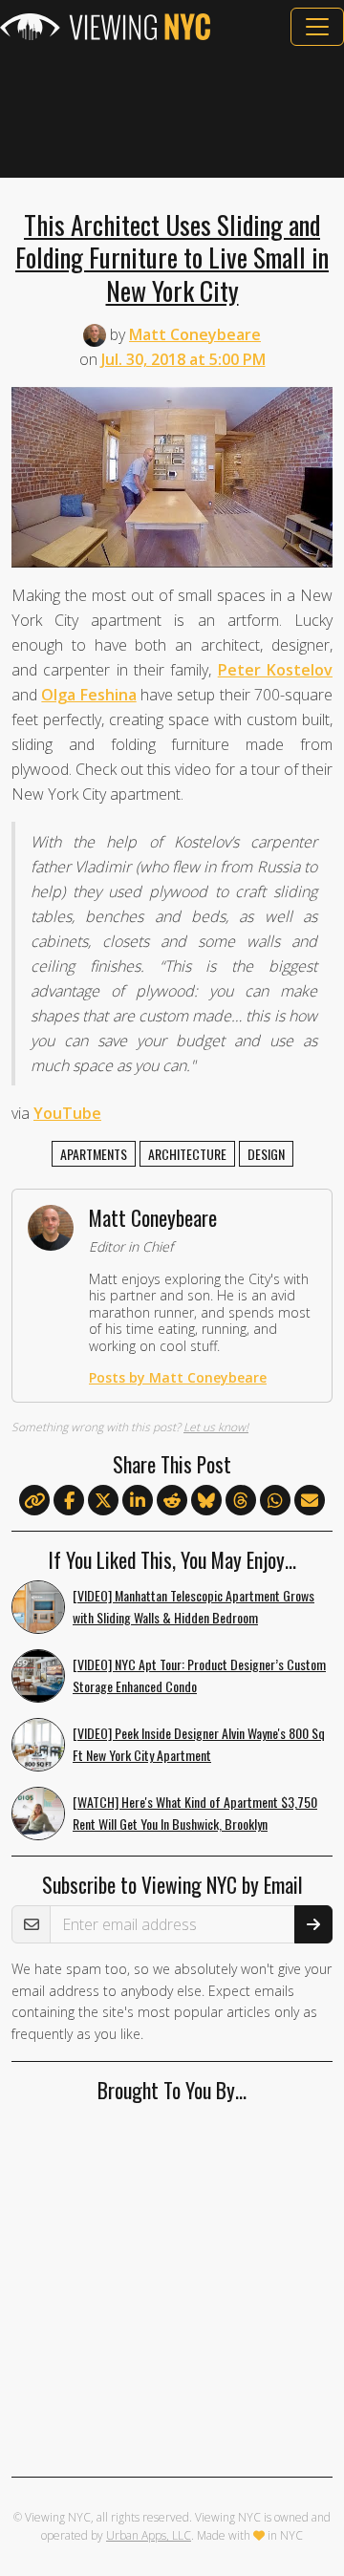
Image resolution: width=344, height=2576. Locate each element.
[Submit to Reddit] (172, 1501)
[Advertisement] (172, 112)
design (266, 1154)
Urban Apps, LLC (149, 2535)
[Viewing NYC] (105, 27)
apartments (94, 1154)
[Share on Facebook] (69, 1501)
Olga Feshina (88, 695)
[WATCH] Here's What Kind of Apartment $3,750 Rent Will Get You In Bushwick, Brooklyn (195, 1813)
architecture (187, 1154)
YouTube (67, 1113)
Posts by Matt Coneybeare (178, 1377)
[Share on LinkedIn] (138, 1501)
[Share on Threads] (241, 1501)
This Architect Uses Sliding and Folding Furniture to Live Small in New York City (172, 257)
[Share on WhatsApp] (275, 1501)
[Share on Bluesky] (206, 1501)
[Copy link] (34, 1500)
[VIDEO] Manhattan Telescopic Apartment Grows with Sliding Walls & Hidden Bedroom (193, 1606)
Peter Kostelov (275, 670)
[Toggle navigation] (317, 27)
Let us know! (216, 1427)
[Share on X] (103, 1501)
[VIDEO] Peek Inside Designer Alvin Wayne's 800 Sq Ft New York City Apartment (199, 1744)
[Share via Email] (310, 1501)
